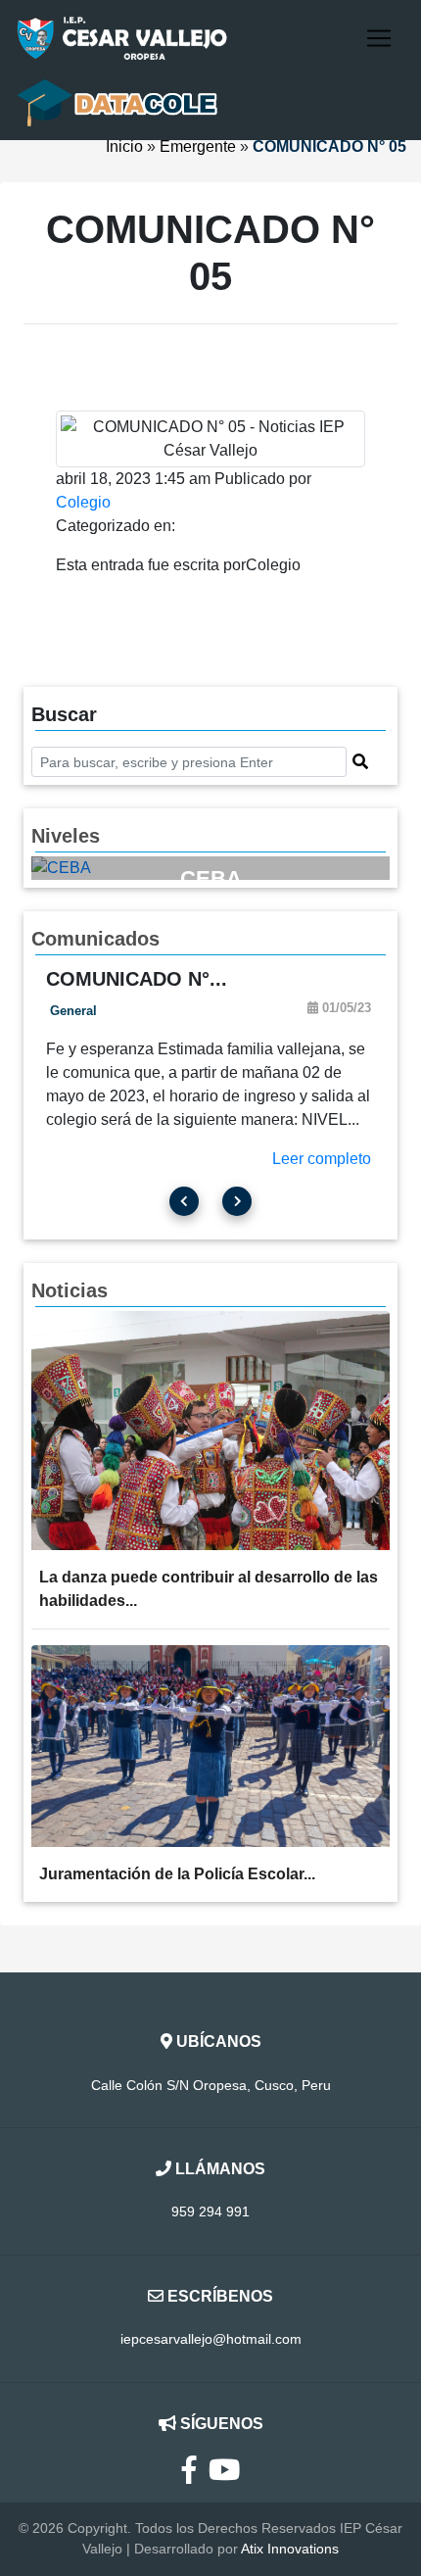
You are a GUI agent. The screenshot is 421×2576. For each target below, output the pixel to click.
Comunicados (95, 939)
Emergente (198, 146)
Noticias (70, 1290)
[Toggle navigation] (379, 38)
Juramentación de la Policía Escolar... (177, 1874)
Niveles (66, 836)
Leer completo (322, 1159)
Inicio (124, 146)
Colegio (83, 502)
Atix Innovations (290, 2549)
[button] (360, 762)
